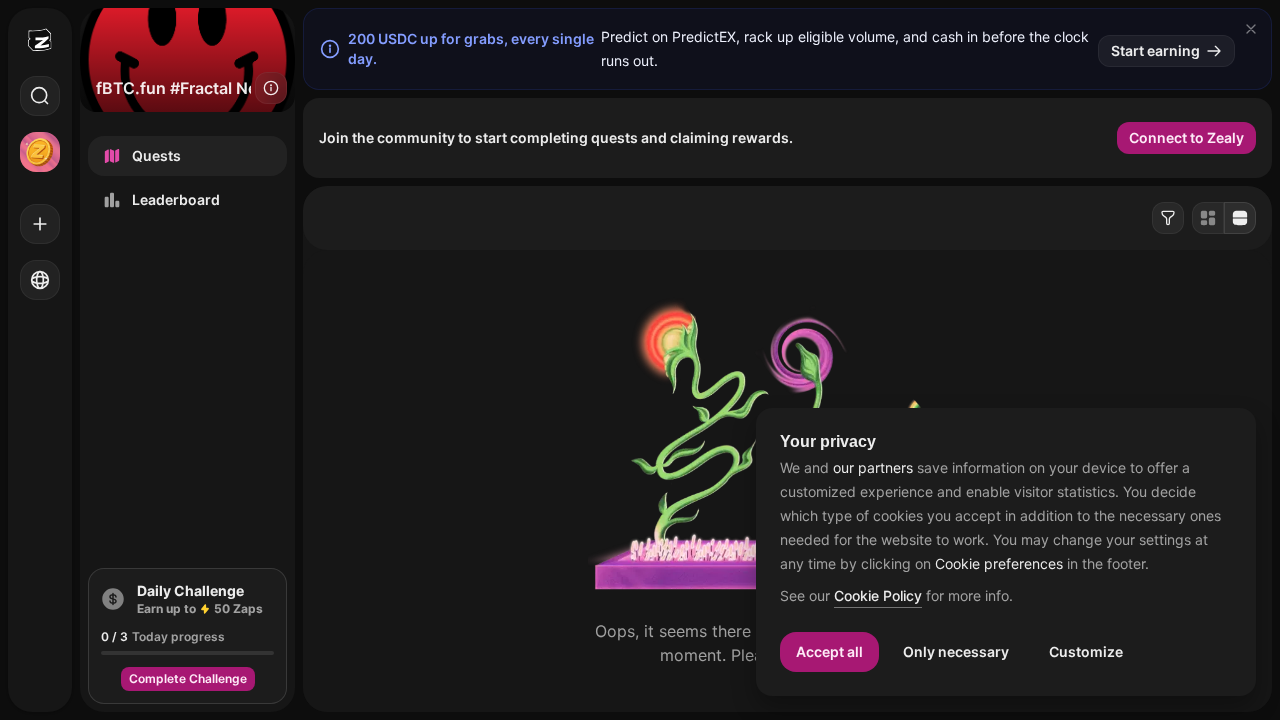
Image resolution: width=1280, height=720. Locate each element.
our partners (873, 468)
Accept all (829, 651)
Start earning (1155, 50)
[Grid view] (1208, 218)
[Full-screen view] (1240, 218)
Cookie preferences (999, 564)
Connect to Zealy (1186, 137)
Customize (1086, 651)
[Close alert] (1251, 29)
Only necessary (956, 651)
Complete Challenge (188, 678)
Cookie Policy (878, 596)
